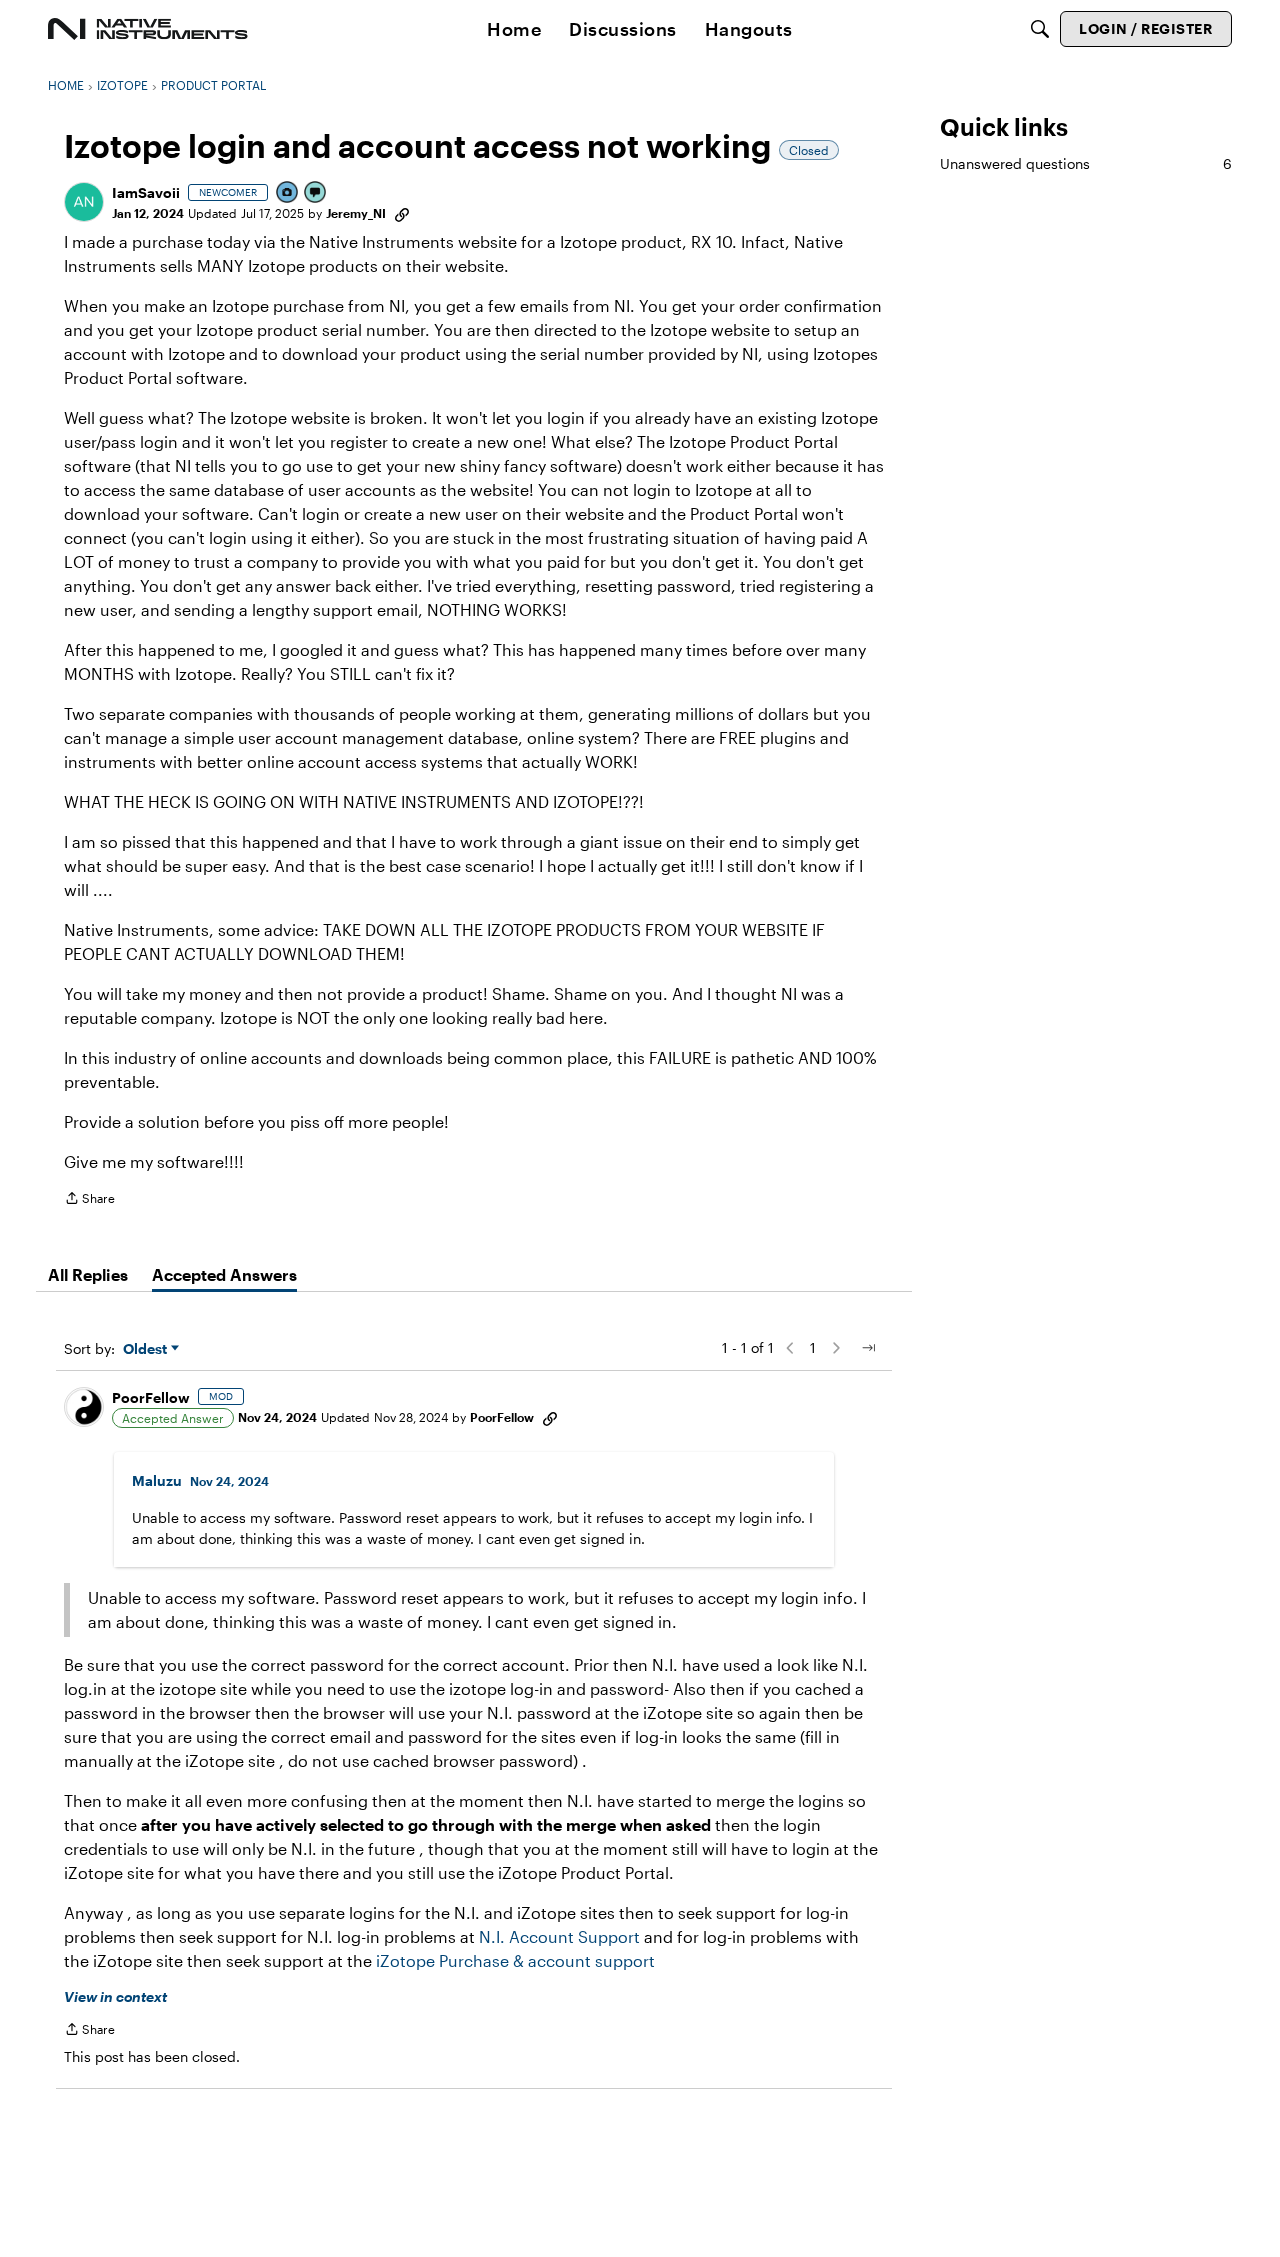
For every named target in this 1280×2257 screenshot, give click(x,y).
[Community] (148, 29)
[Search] (1040, 29)
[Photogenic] (288, 193)
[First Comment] (316, 193)
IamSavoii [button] (146, 192)
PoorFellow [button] (151, 1397)
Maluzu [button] (157, 1480)
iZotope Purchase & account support (515, 1960)
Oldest (147, 1349)
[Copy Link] (402, 213)
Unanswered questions (1086, 163)
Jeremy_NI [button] (356, 213)
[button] (84, 202)
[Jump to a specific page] (868, 1348)
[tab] (88, 1275)
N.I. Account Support (559, 1936)
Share (89, 1200)
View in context (115, 1996)
